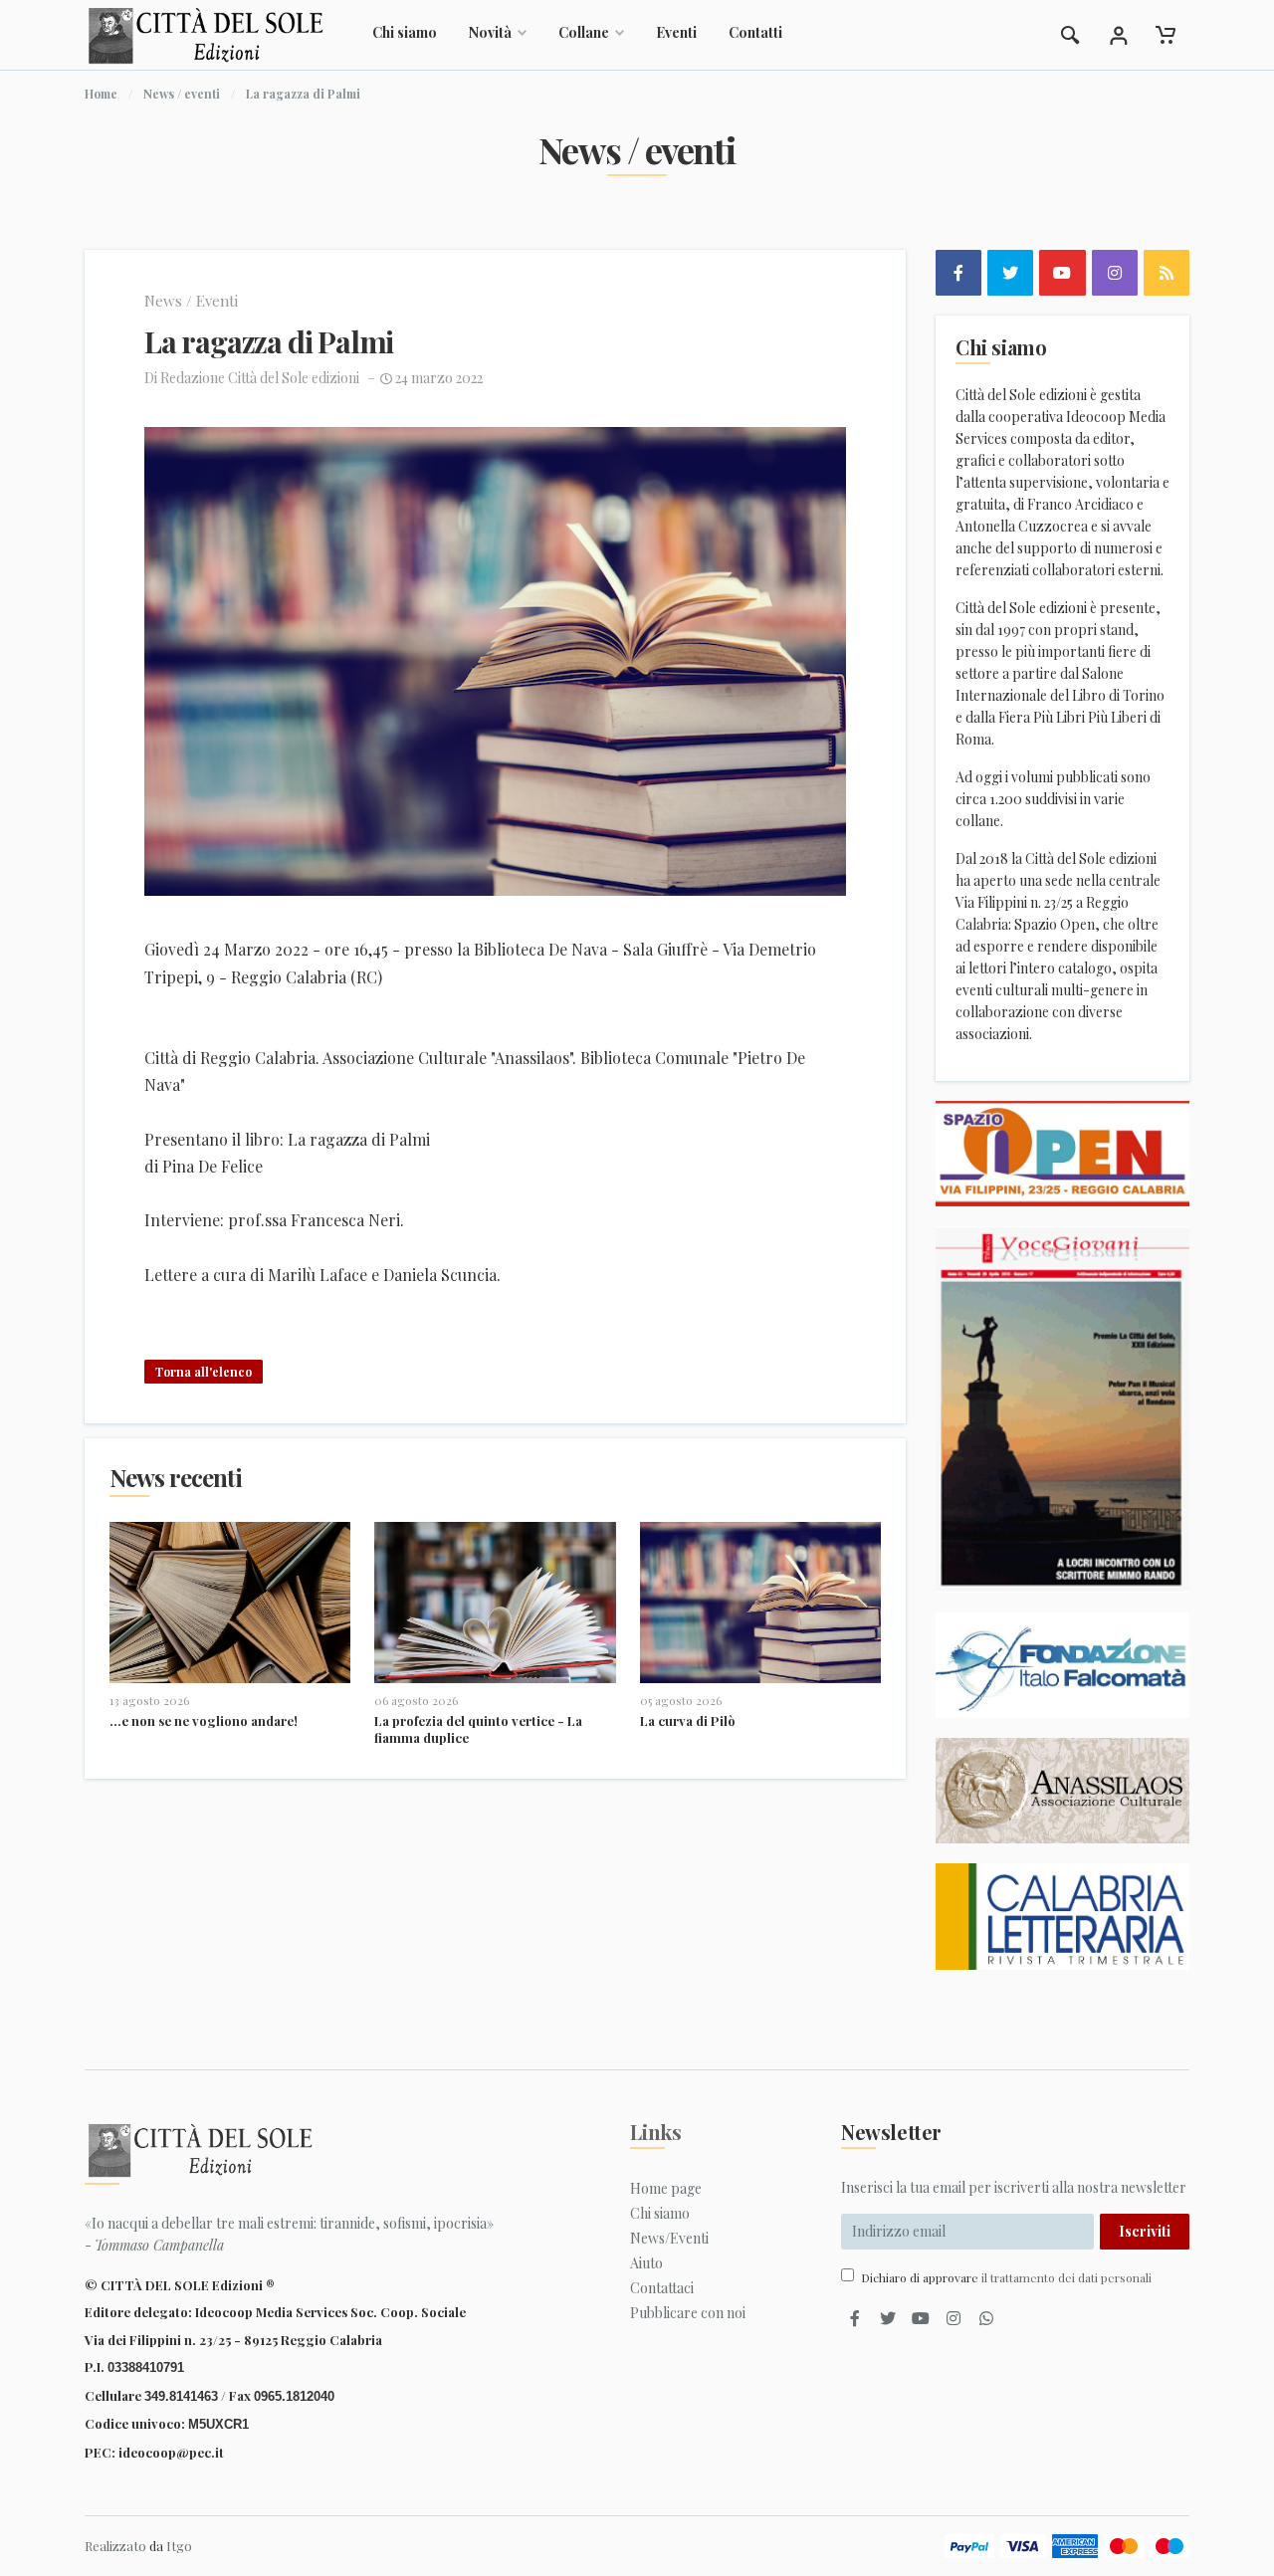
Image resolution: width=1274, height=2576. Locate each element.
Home (101, 94)
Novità (490, 32)
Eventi (676, 32)
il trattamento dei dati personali (1066, 2277)
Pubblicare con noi (688, 2313)
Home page (666, 2188)
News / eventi (182, 94)
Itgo (179, 2546)
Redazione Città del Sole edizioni (260, 378)
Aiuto (646, 2263)
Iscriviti (1145, 2231)
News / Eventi (191, 301)
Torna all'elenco (204, 1372)
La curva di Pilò (688, 1720)
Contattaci (662, 2288)
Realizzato (115, 2546)
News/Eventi (669, 2238)
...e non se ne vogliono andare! (204, 1720)
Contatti (755, 32)
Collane (584, 32)
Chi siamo (405, 32)
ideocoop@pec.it (171, 2452)
